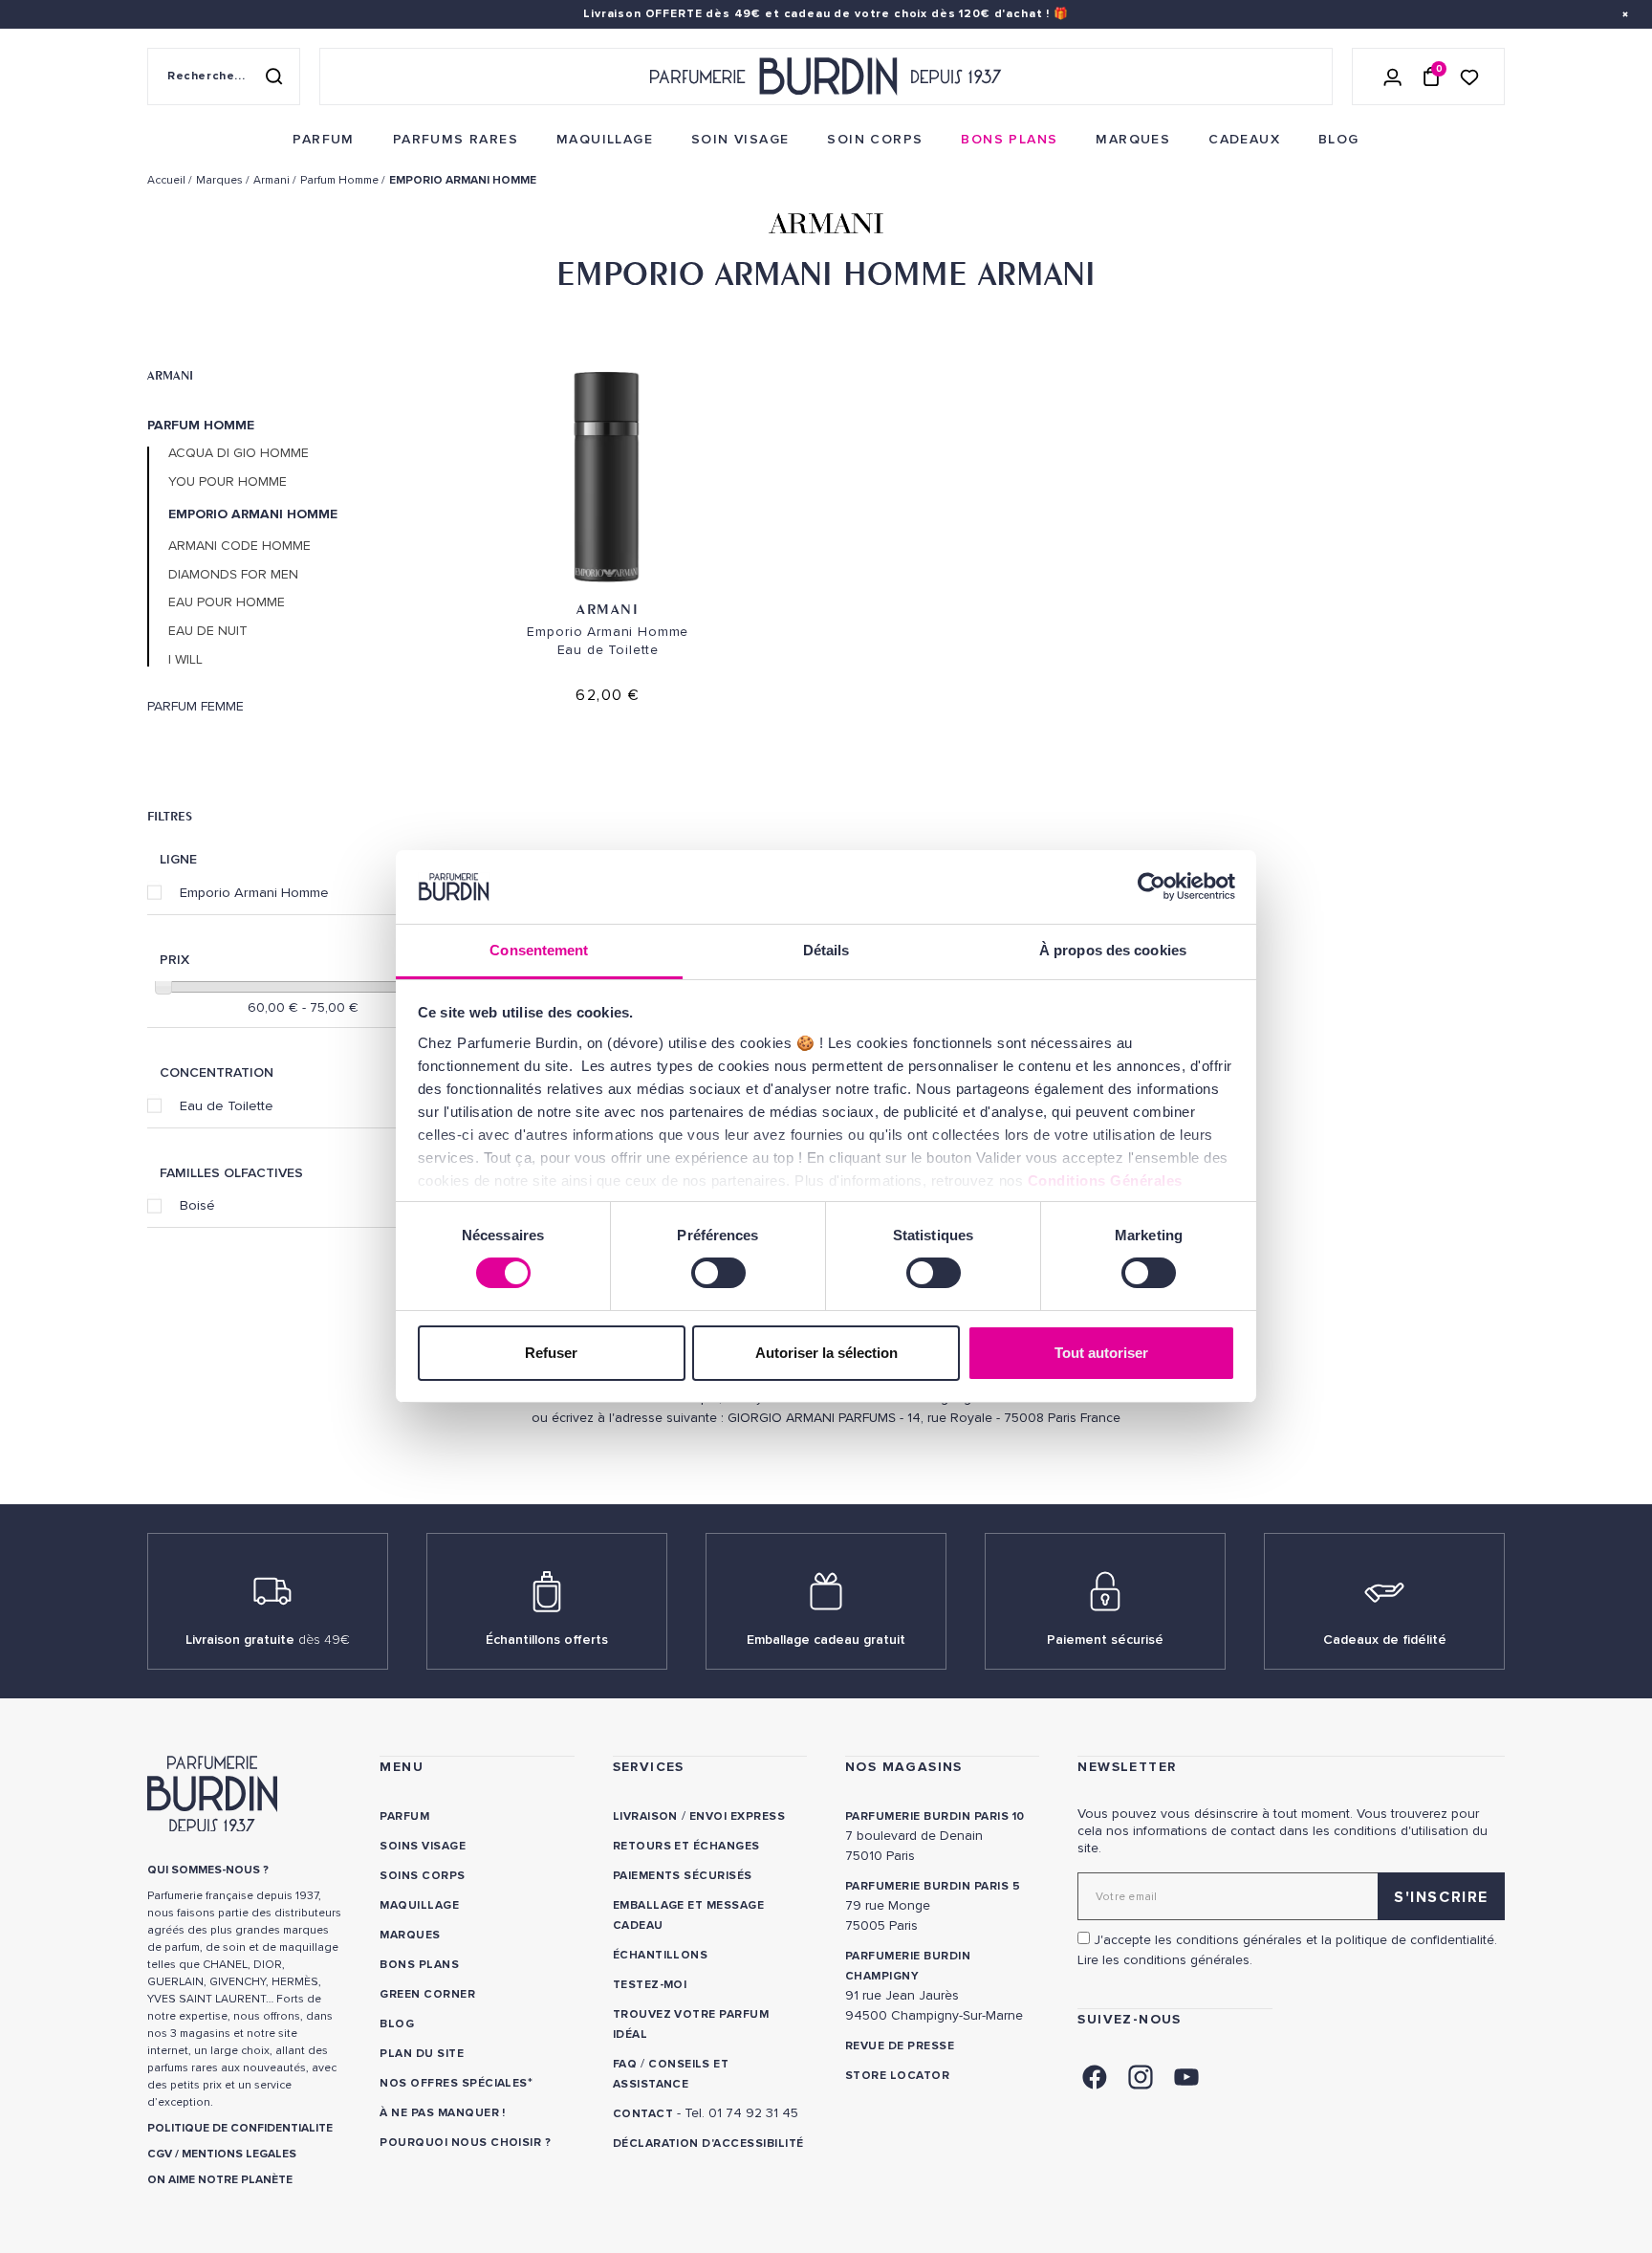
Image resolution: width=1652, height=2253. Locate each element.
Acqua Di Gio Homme (239, 453)
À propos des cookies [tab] (1113, 950)
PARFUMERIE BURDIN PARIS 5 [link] (933, 1886)
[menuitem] (323, 140)
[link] (323, 140)
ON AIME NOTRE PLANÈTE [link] (220, 2180)
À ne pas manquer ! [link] (443, 2113)
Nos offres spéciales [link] (454, 2083)
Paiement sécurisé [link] (1105, 1640)
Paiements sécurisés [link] (683, 1876)
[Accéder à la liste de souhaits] (1469, 76)
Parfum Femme (196, 707)
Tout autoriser (1101, 1353)
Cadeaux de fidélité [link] (1385, 1640)
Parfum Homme (201, 426)
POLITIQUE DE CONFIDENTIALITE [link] (240, 2128)
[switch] (718, 1273)
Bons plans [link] (419, 1965)
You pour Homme (228, 482)
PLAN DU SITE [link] (422, 2054)
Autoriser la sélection (826, 1353)
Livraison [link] (645, 1816)
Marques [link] (410, 1935)
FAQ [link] (625, 2064)
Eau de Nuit (208, 631)
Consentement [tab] (539, 950)
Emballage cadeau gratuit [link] (826, 1640)
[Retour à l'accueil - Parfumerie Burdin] (826, 77)
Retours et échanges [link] (686, 1846)
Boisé (197, 1205)
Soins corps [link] (422, 1876)
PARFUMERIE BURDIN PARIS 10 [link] (935, 1816)
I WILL (185, 660)
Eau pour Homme (227, 602)
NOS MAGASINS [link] (904, 1767)
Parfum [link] (404, 1816)
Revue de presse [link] (900, 2046)
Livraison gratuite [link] (268, 1640)
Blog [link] (397, 2024)
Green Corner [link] (427, 1994)
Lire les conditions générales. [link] (1165, 1960)
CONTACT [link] (643, 2114)
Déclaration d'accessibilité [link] (708, 2144)
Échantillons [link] (661, 1955)
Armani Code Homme (239, 546)
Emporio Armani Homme (254, 892)
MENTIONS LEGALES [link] (239, 2154)
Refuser (551, 1353)
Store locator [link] (897, 2076)
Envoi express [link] (737, 1816)
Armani (170, 375)
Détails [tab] (826, 950)
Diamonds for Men (233, 575)
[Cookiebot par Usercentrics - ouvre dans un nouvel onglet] (1152, 886)
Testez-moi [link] (650, 1985)
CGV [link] (160, 2154)
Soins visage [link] (423, 1846)
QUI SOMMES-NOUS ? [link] (208, 1870)
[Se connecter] (1393, 77)
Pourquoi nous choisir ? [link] (465, 2143)
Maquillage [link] (419, 1905)
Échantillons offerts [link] (547, 1640)
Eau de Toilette (227, 1105)
